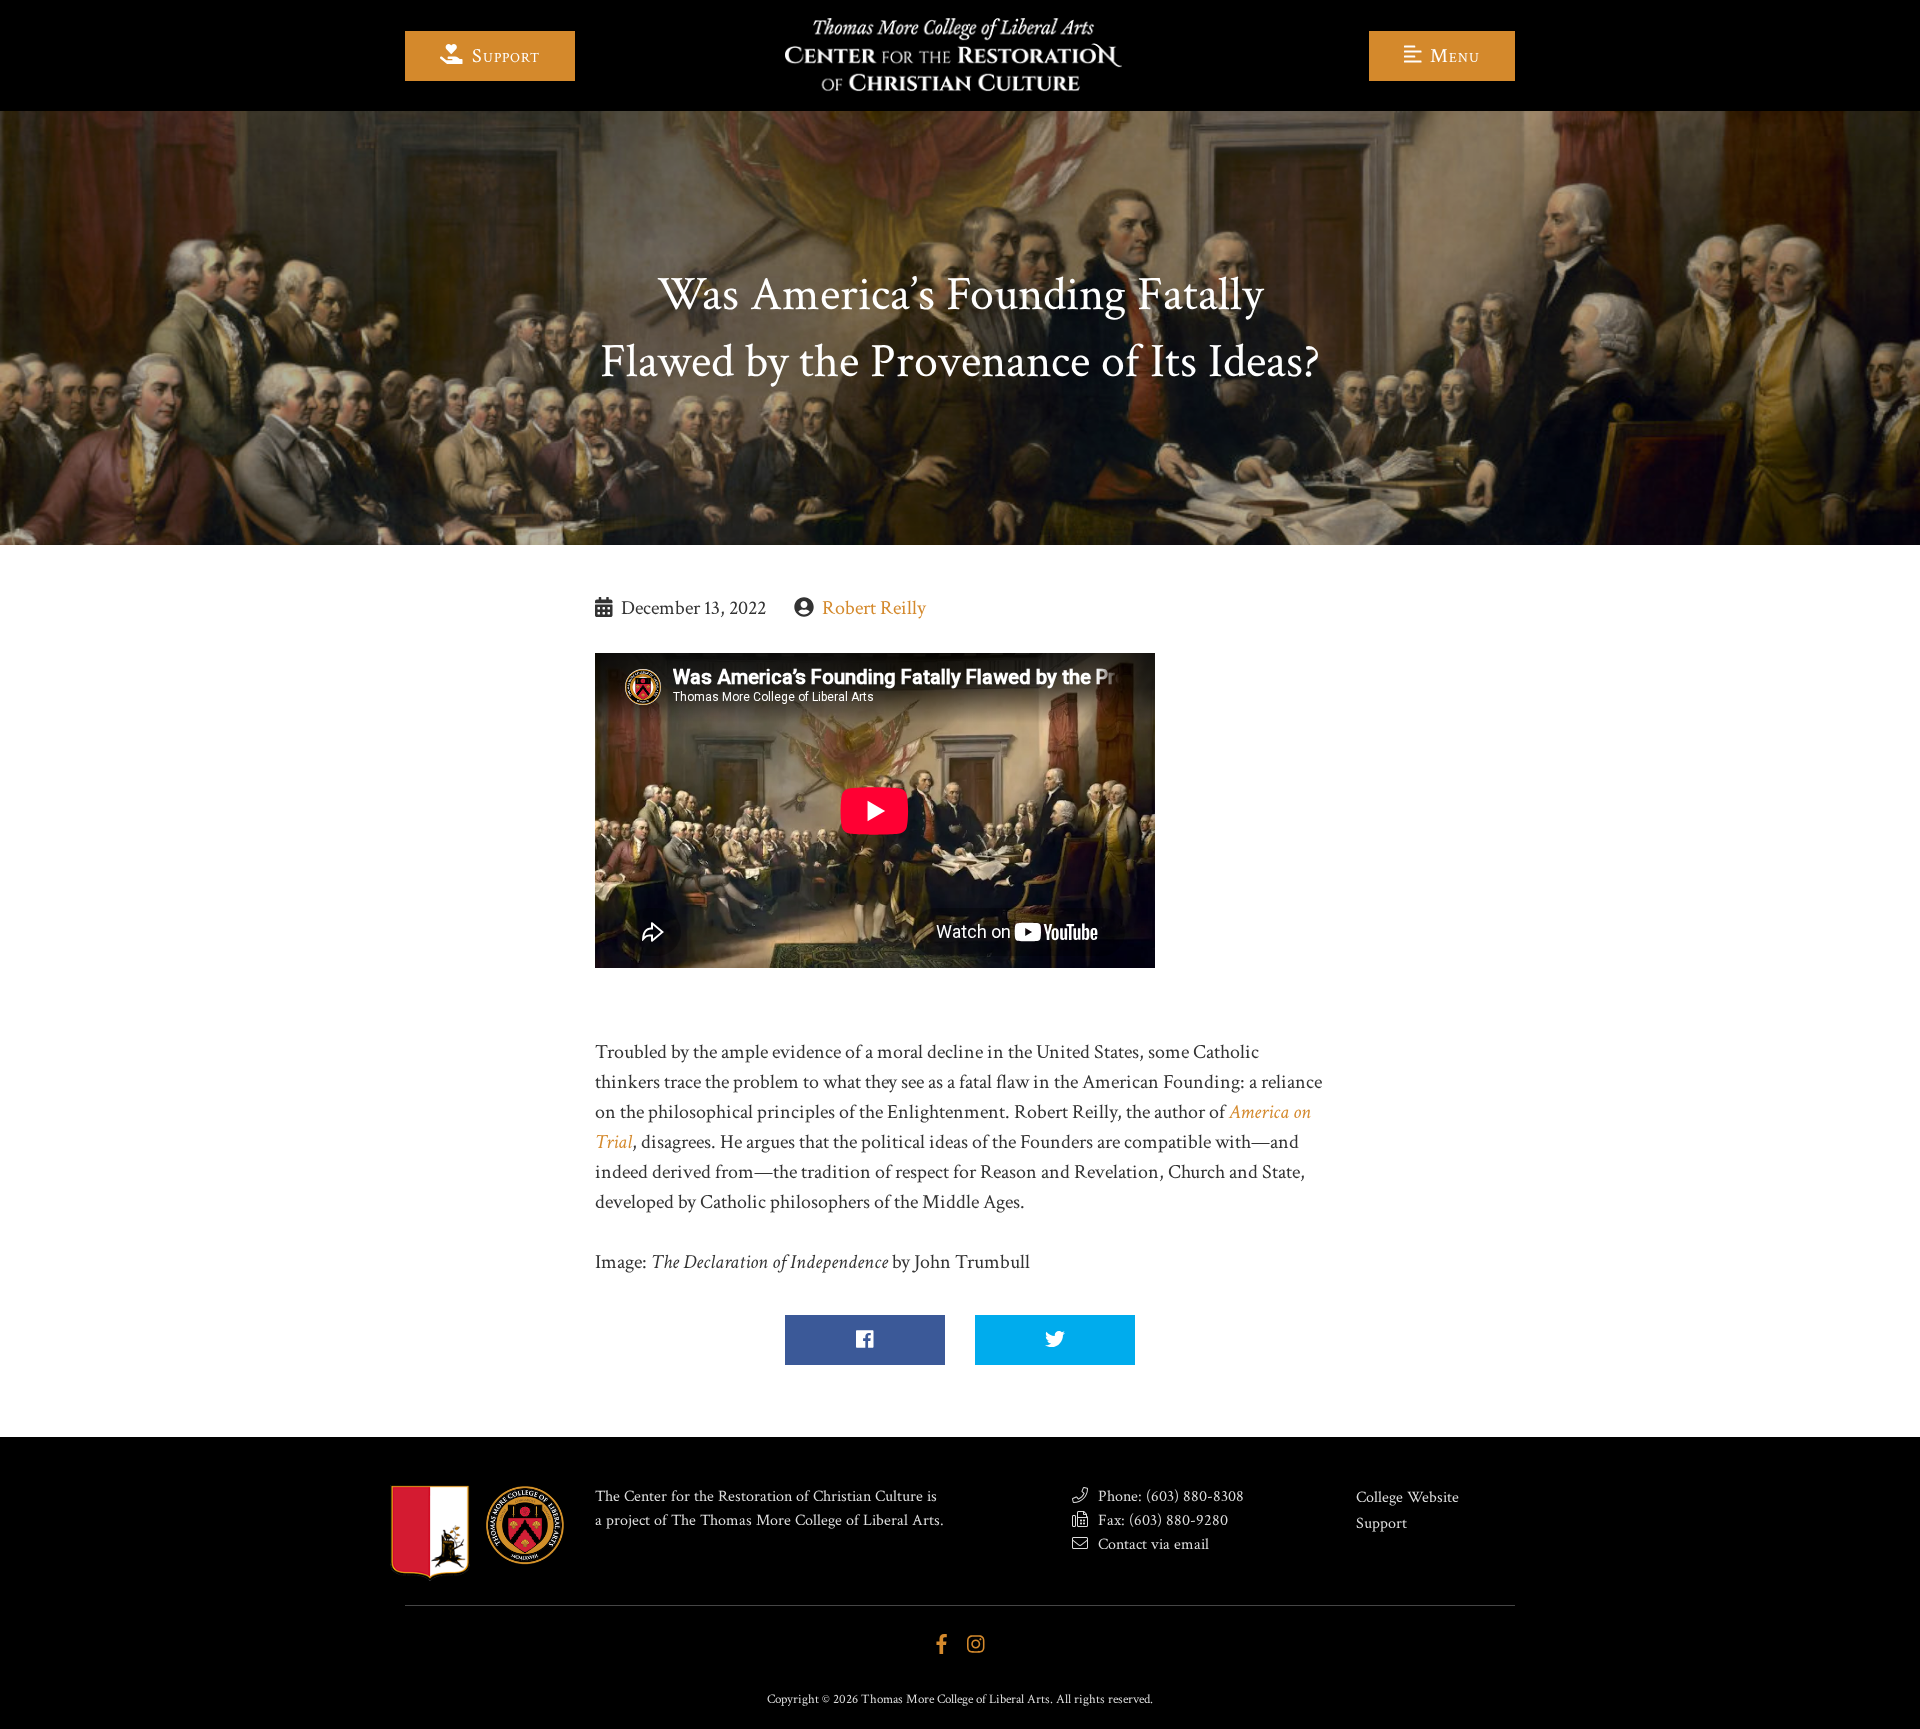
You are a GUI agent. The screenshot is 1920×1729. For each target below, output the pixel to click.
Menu (1452, 56)
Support (503, 56)
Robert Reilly (874, 608)
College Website (1407, 1497)
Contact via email (1151, 1544)
